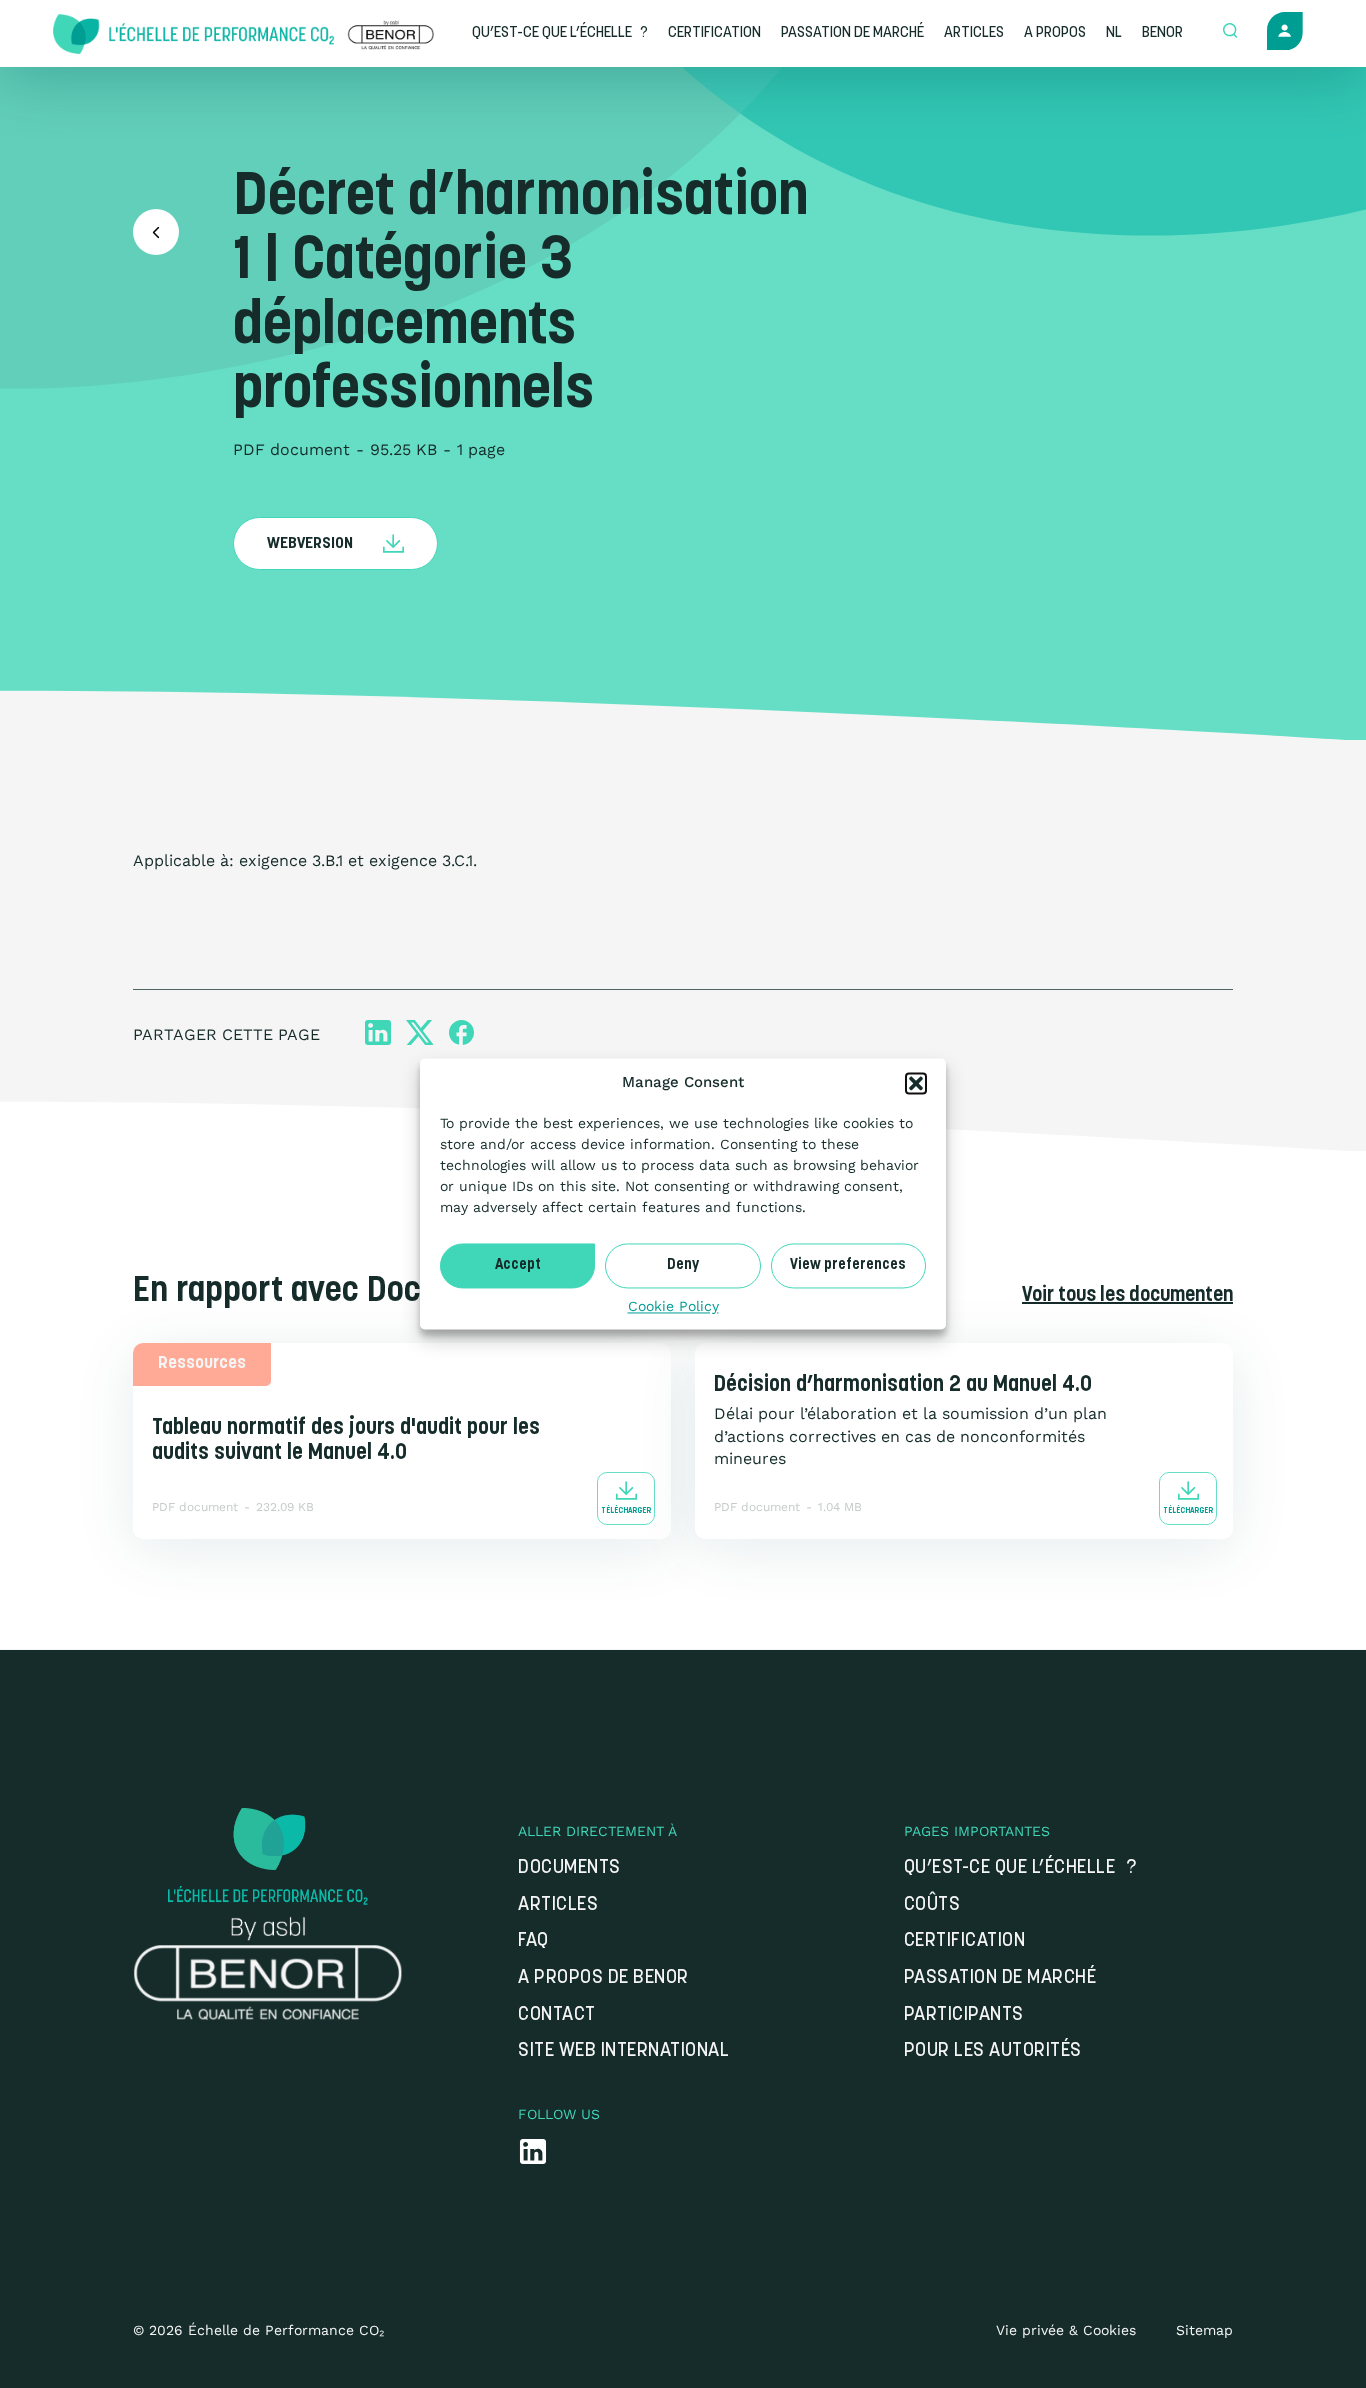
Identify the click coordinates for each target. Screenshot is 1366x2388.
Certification (965, 1941)
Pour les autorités (993, 2051)
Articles (558, 1905)
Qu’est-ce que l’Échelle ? (1020, 1868)
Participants (964, 2015)
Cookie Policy (673, 1306)
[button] (916, 1083)
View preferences (848, 1265)
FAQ (533, 1941)
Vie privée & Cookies (1066, 2330)
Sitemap (1204, 2330)
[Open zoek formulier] (1230, 32)
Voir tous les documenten (1127, 1296)
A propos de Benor (603, 1978)
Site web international (623, 2051)
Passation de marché (1000, 1978)
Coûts (932, 1905)
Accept (518, 1265)
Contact (557, 2015)
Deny (683, 1265)
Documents (569, 1868)
